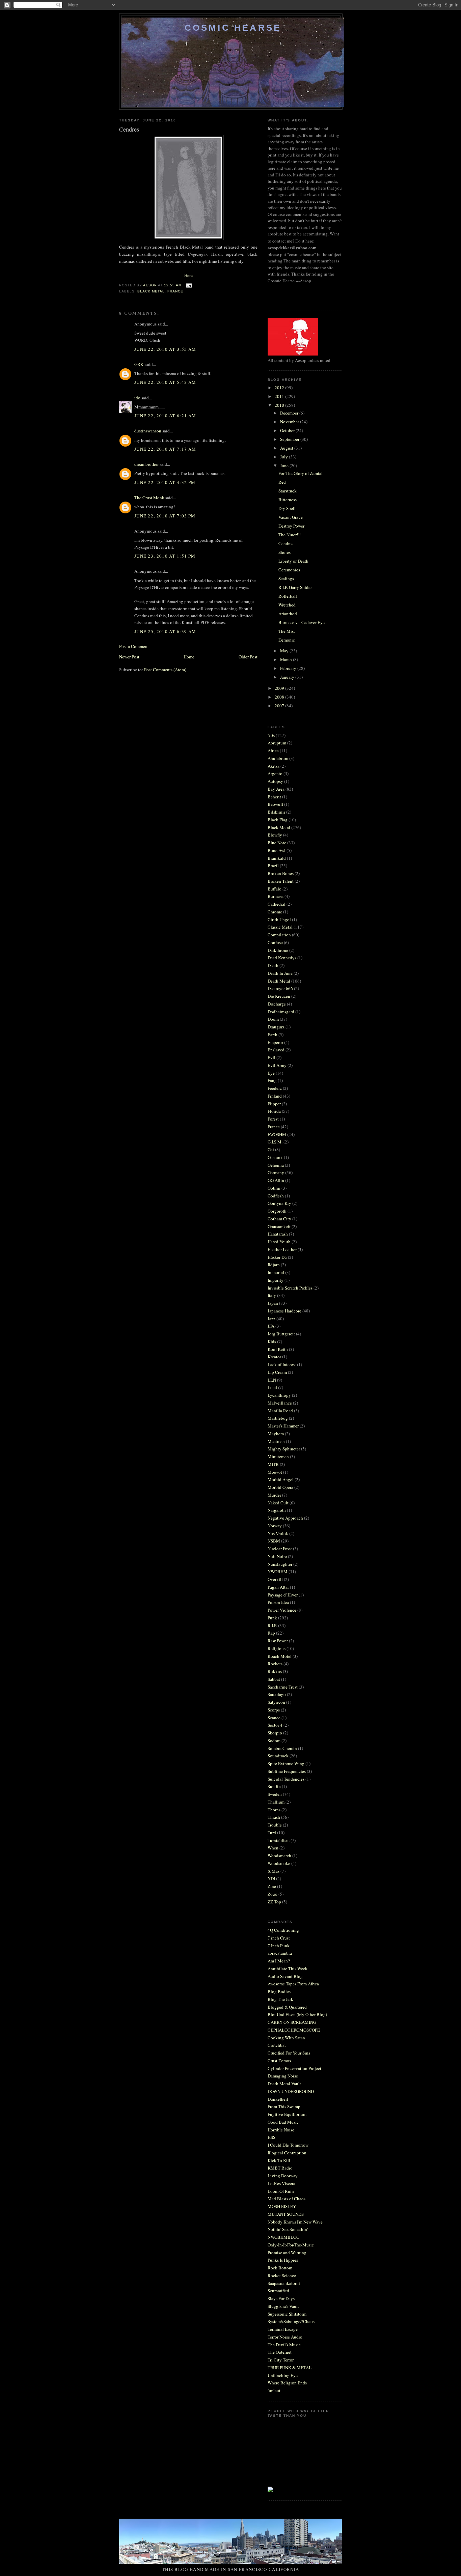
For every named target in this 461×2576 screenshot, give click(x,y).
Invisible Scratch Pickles (290, 1288)
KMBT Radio (280, 2168)
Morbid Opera (280, 1487)
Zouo (273, 1894)
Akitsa (274, 766)
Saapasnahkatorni (284, 2283)
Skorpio (275, 1733)
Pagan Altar (278, 1587)
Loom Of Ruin (281, 2191)
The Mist (287, 631)
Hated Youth (279, 1242)
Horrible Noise (281, 2130)
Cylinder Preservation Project (294, 2068)
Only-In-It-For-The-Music (291, 2245)
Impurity (276, 1280)
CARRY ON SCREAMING (292, 2022)
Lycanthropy (279, 1395)
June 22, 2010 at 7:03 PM (165, 516)
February (289, 668)
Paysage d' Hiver (283, 1595)
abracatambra (280, 1953)
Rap (271, 1633)
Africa (273, 751)
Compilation (279, 935)
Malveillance (280, 1403)
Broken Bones (281, 873)
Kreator (274, 1357)
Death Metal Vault (284, 2084)
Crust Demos (279, 2061)
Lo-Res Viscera (281, 2183)
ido (137, 398)
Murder (274, 1495)
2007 (280, 706)
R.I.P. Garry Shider (295, 587)
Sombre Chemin (282, 1748)
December (290, 413)
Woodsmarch (279, 1856)
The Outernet (280, 2352)
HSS (272, 2137)
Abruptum (277, 743)
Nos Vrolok (278, 1533)
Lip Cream (277, 1372)
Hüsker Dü (277, 1257)
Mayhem (276, 1434)
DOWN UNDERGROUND (291, 2091)
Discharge (277, 1004)
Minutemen (278, 1456)
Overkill (275, 1579)
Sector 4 (275, 1725)
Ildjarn (274, 1265)
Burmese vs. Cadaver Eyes (302, 622)
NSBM (274, 1541)
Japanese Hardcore (284, 1311)
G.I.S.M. (275, 1142)
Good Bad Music (283, 2122)
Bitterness (288, 500)
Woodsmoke (279, 1863)
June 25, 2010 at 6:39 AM (165, 631)
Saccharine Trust (283, 1687)
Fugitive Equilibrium (287, 2114)
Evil (272, 1057)
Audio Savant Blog (285, 1976)
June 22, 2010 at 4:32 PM (165, 482)
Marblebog (278, 1418)
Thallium (276, 1802)
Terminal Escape (283, 2329)
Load (272, 1387)
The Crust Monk (149, 498)
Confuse (275, 942)
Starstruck (288, 491)
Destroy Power (291, 526)
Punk (272, 1618)
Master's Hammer (283, 1426)
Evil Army (277, 1065)
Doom (273, 1019)
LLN (272, 1380)
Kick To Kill (279, 2160)
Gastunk (275, 1157)
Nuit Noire (277, 1556)
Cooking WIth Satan (286, 2038)
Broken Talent (281, 881)
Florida (274, 1111)
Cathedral (277, 904)
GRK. (139, 364)
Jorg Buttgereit (281, 1334)
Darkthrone (278, 950)
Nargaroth (277, 1510)
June (285, 465)
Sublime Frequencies (287, 1771)
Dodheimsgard (281, 1012)
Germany (276, 1172)
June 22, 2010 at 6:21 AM (165, 416)
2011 (280, 396)
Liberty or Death (293, 561)
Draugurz (276, 1027)
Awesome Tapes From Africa (293, 1984)
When (273, 1848)
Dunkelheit (278, 2099)
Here (188, 275)
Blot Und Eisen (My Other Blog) (297, 2014)
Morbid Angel (281, 1479)
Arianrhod (288, 614)
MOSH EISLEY (282, 2206)
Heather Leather (282, 1249)
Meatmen (276, 1441)
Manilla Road (280, 1411)
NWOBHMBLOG (283, 2237)
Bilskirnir (276, 812)
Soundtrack (278, 1756)
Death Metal (279, 981)
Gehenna (276, 1165)
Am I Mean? (279, 1961)
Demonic (287, 640)
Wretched (287, 605)
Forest (273, 1119)
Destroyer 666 (280, 988)
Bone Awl (277, 850)
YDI (271, 1878)
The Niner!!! (290, 535)
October (288, 430)
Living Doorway (283, 2176)
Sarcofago (277, 1694)
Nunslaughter (280, 1564)
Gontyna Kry (279, 1203)
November (290, 422)
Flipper (274, 1104)
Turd (272, 1833)
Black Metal (151, 291)
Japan (273, 1303)
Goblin (274, 1188)
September (290, 439)
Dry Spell (287, 508)
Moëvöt (275, 1472)
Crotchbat (277, 2045)
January (288, 677)
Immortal (276, 1272)
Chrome (275, 912)
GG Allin (276, 1180)
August (287, 448)
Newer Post (129, 657)
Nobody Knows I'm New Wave (295, 2222)
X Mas (274, 1871)
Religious (277, 1648)
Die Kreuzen (279, 996)
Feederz (275, 1088)
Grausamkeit (279, 1226)
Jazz (272, 1319)
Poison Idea (278, 1602)
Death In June (280, 973)
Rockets (275, 1664)
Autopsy (275, 781)
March (287, 659)
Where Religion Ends (287, 2383)
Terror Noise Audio (285, 2337)
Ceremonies (289, 570)
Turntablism (279, 1840)
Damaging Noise (283, 2076)
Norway (275, 1526)
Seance (274, 1718)
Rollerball (288, 596)
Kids (272, 1341)
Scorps (274, 1710)
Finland (275, 1096)
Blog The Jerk (280, 1999)
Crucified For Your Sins (289, 2053)
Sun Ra (274, 1786)
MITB (273, 1464)
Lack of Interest (282, 1364)
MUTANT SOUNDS (286, 2214)
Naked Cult (278, 1503)
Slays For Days (281, 2298)
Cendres (286, 543)
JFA (271, 1326)
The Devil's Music (284, 2345)
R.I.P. (272, 1625)
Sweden (275, 1794)
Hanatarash (278, 1234)
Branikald (277, 858)
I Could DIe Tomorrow (288, 2145)
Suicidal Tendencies (286, 1779)
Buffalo (275, 889)
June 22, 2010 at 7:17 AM (165, 449)
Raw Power (278, 1641)
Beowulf (275, 804)
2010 (280, 405)
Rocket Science (282, 2275)
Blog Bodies (279, 1991)
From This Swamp (284, 2106)
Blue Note (277, 843)
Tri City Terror (281, 2360)
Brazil (273, 866)
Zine (272, 1886)
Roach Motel (280, 1656)
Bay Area (276, 789)
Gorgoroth (277, 1211)
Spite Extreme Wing (286, 1763)
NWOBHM (278, 1572)
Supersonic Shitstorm (287, 2314)
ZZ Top (274, 1902)
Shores (284, 552)
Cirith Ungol (279, 919)
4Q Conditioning (283, 1930)
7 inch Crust (279, 1938)
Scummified (278, 2291)
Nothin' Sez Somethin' (288, 2229)
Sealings (286, 578)
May (285, 651)
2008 (280, 697)
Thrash (274, 1817)
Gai (271, 1150)
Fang (272, 1080)
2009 (280, 688)
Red (282, 482)
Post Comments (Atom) (165, 670)
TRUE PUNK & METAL (290, 2368)
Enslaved (276, 1050)
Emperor (275, 1042)
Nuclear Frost (280, 1549)
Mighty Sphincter (284, 1449)
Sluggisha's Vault (283, 2306)
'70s (271, 735)
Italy (272, 1295)
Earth (273, 1035)
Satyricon (276, 1702)
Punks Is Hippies (283, 2260)
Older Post (248, 657)
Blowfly (275, 835)
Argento (275, 773)
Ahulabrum (278, 758)
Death (273, 965)
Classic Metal (280, 927)
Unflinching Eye (283, 2375)
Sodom (274, 1740)
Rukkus (275, 1671)
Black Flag (278, 820)
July (284, 457)
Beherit (274, 797)
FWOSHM (277, 1134)
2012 (280, 388)
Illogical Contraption (287, 2153)
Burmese (276, 896)
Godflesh (276, 1196)
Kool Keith (278, 1349)
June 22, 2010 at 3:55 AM (165, 349)
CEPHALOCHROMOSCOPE (294, 2030)
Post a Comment (134, 646)
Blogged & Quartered (287, 2007)
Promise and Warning (287, 2253)
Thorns (274, 1810)
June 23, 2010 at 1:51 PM (165, 556)
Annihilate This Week (288, 1969)
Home (189, 657)
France (175, 291)
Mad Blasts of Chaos (287, 2199)
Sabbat (274, 1679)
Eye (271, 1073)
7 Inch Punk (279, 1946)
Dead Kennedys (282, 958)
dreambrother (146, 464)
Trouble (275, 1825)
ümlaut (274, 2390)
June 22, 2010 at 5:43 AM (165, 382)
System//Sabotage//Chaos (291, 2321)
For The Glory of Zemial (301, 473)
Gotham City (279, 1219)
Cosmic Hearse (233, 28)
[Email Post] (189, 285)
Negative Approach (285, 1518)
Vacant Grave (291, 517)
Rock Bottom (280, 2268)
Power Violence (282, 1610)
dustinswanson (148, 431)
